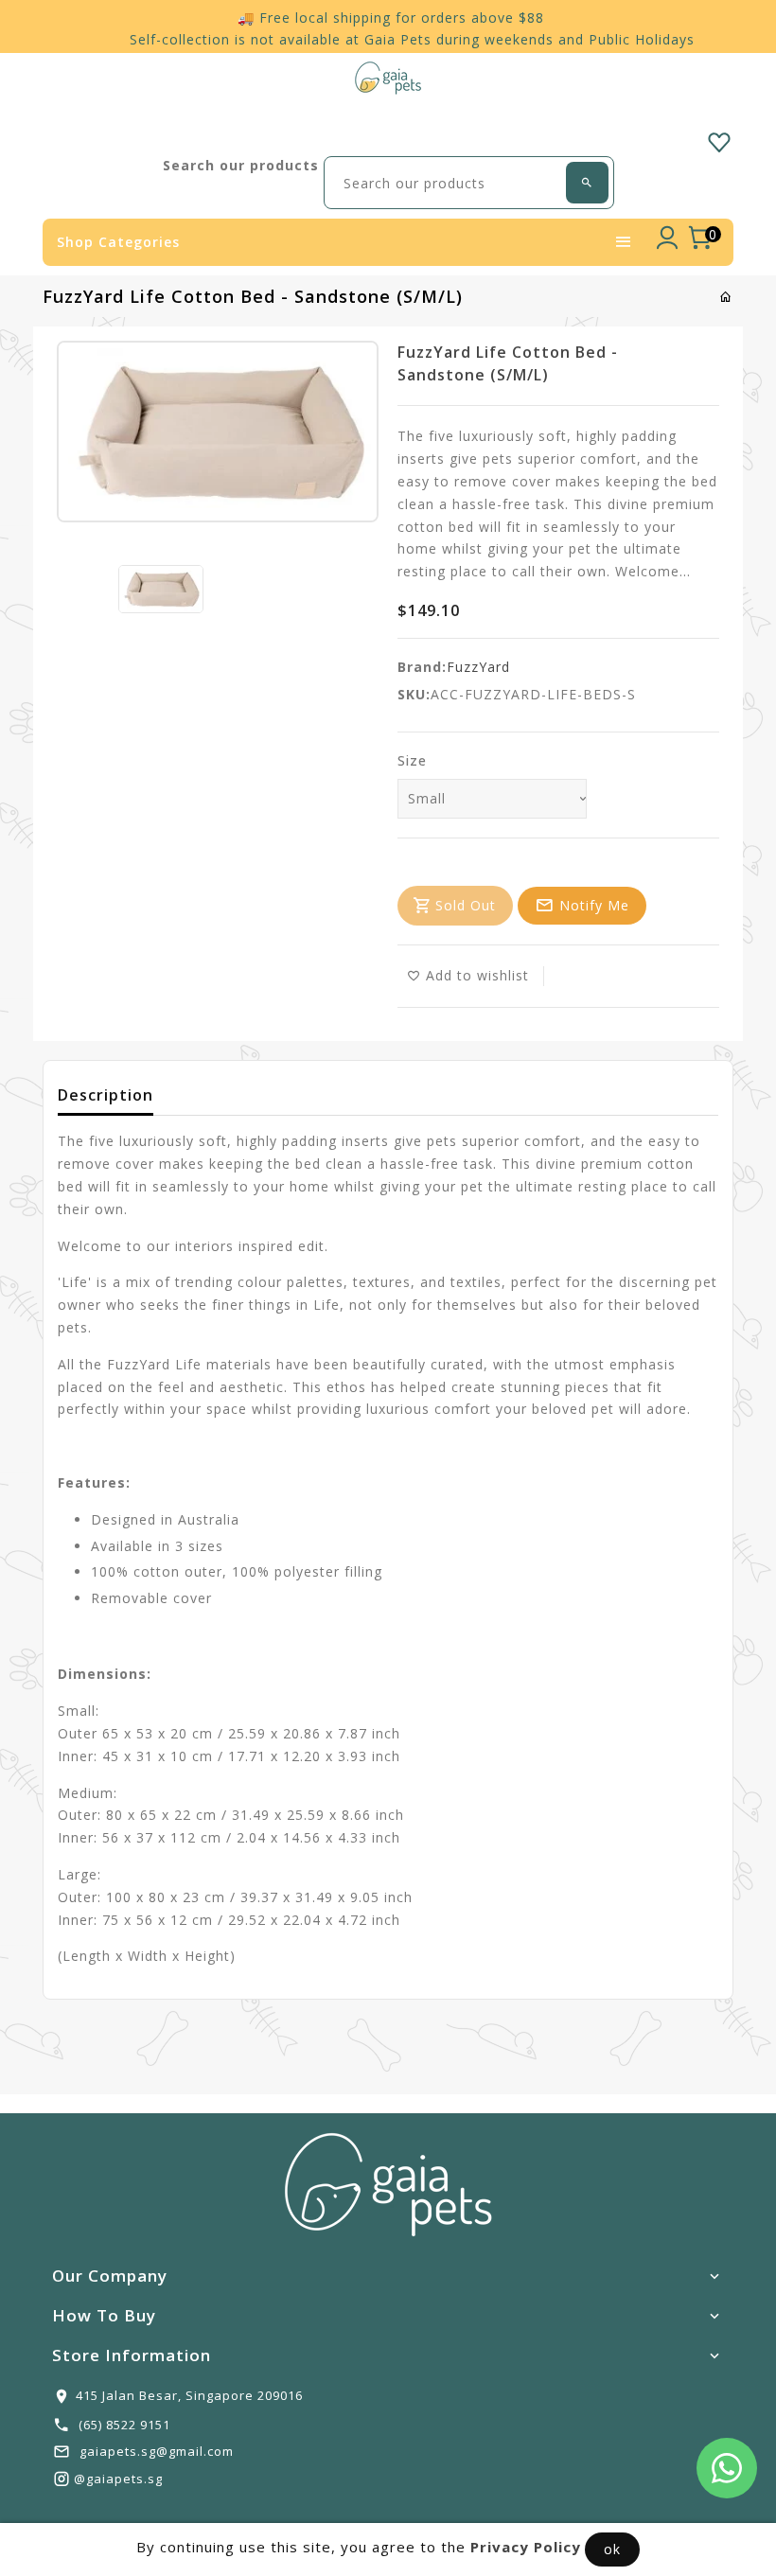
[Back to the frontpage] (726, 297)
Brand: (422, 667)
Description (106, 1095)
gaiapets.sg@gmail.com (157, 2451)
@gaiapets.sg (118, 2479)
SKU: (414, 694)
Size (412, 760)
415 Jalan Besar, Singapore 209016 (189, 2395)
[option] (161, 589)
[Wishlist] (719, 139)
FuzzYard (478, 667)
